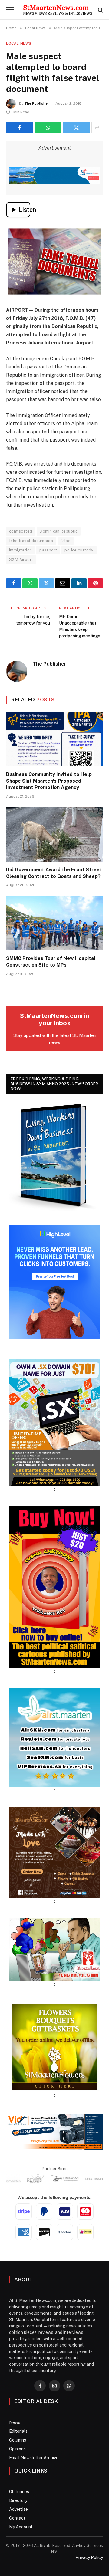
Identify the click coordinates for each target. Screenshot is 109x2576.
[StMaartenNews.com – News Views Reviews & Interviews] (58, 10)
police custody (79, 550)
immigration (20, 550)
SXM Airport (21, 559)
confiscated (21, 531)
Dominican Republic (59, 531)
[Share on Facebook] (20, 127)
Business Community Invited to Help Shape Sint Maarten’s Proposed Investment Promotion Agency (49, 781)
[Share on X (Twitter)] (76, 127)
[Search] (100, 10)
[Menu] (10, 10)
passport (48, 550)
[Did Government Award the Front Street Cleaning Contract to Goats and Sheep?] (54, 834)
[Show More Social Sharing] (97, 127)
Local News (19, 43)
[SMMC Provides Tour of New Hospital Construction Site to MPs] (54, 923)
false (66, 541)
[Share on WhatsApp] (48, 127)
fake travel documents (31, 541)
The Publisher (37, 103)
